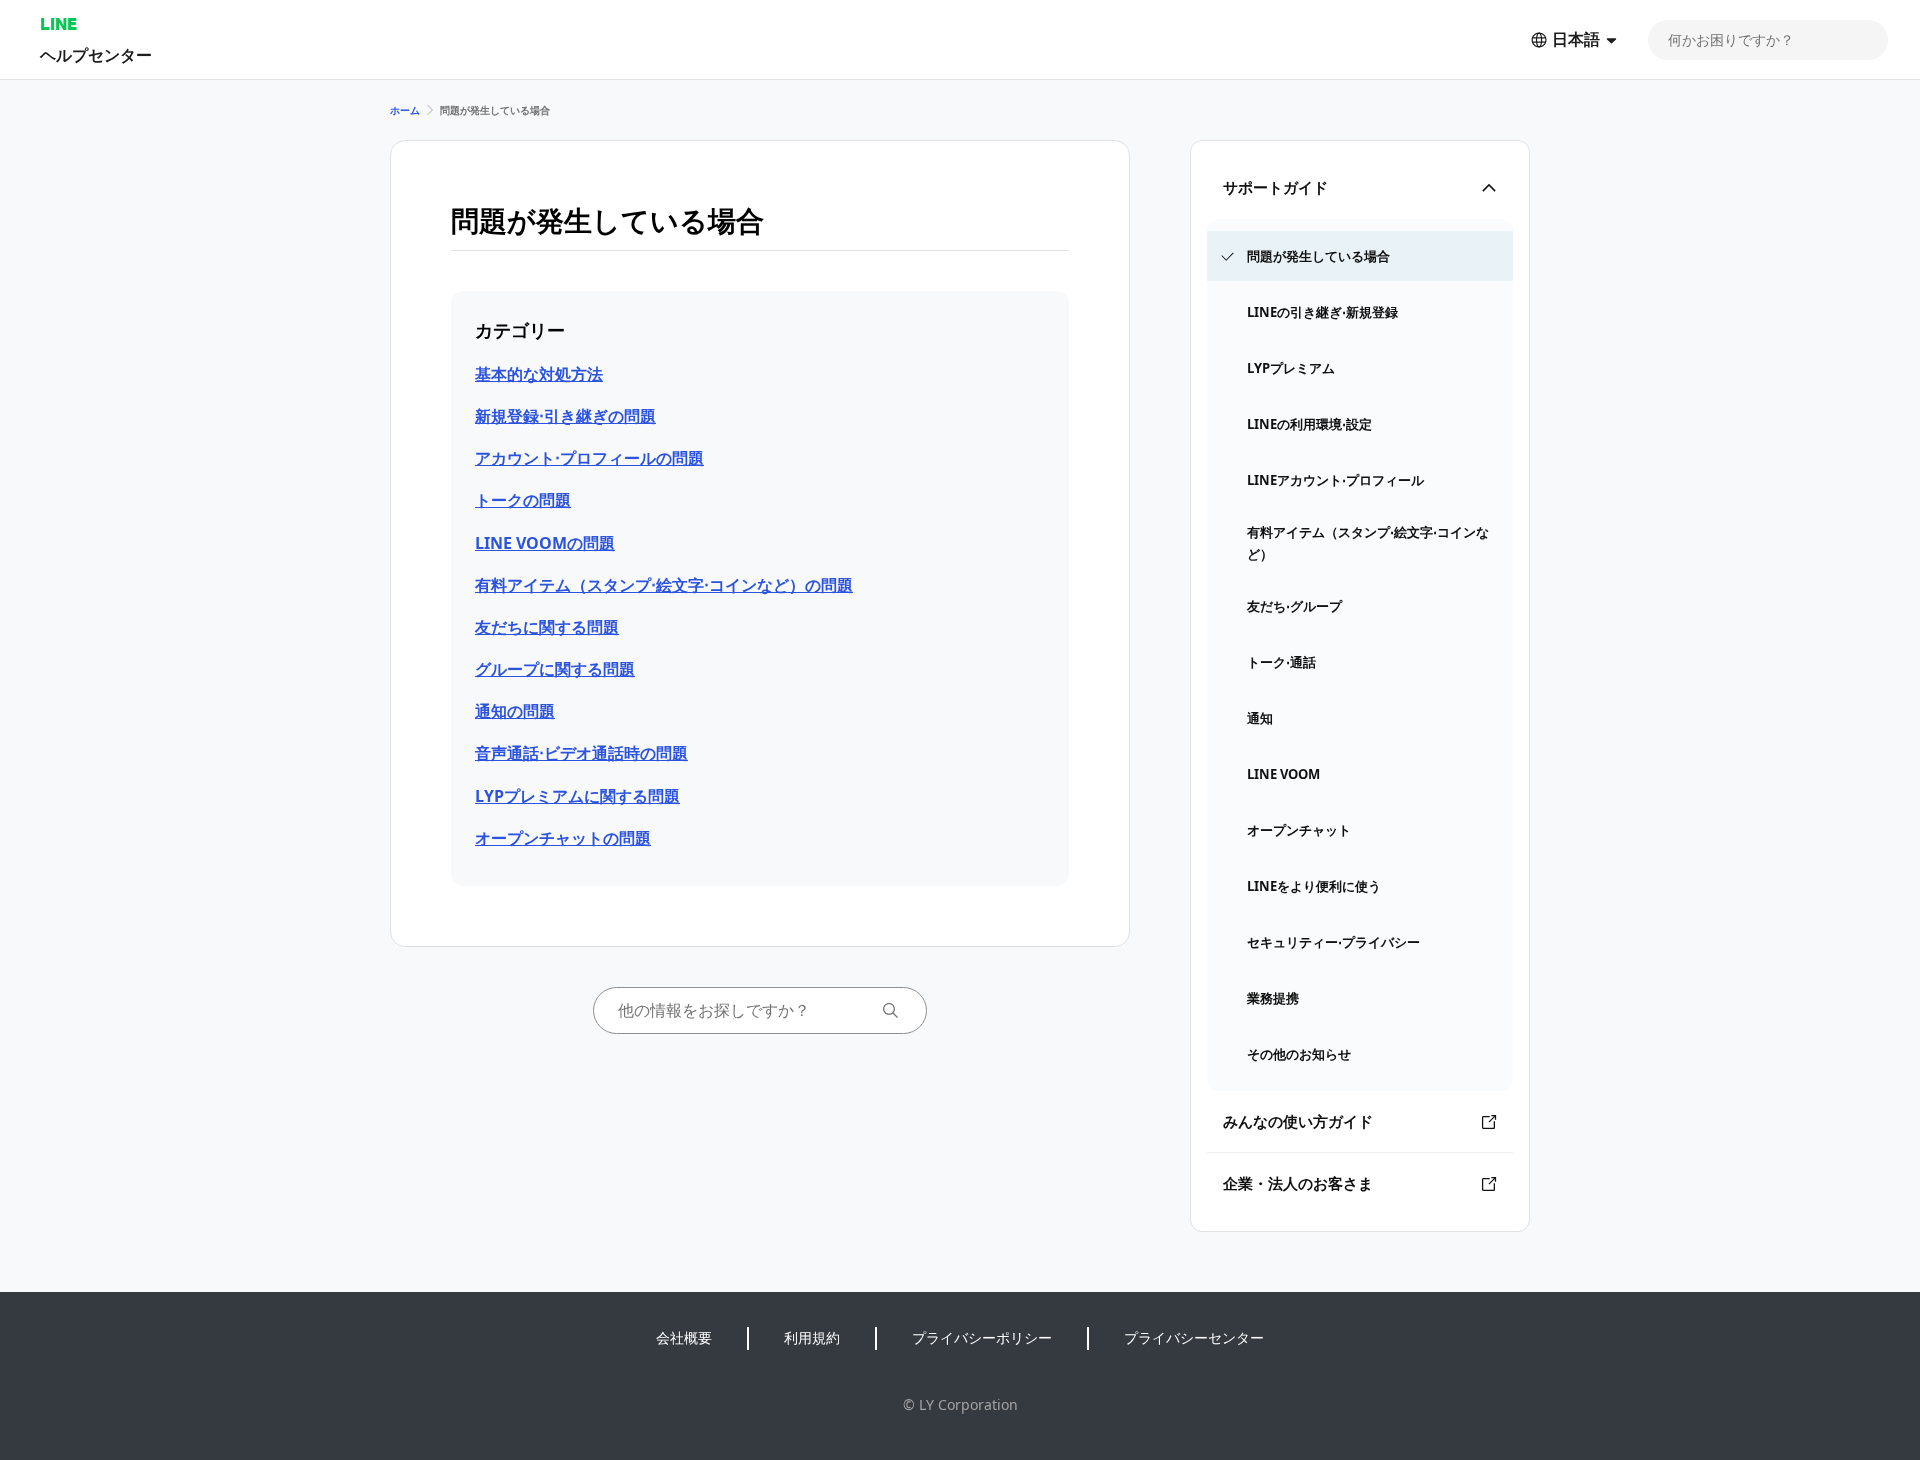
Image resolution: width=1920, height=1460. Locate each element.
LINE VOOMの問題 (545, 543)
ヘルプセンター (96, 54)
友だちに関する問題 (547, 627)
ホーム (405, 110)
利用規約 (812, 1337)
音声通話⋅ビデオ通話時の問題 (581, 753)
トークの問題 (523, 500)
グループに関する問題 (555, 669)
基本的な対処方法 (539, 374)
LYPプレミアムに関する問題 (577, 796)
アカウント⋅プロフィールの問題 (589, 458)
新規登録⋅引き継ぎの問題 (565, 416)
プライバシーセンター (1194, 1337)
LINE (58, 23)
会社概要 (684, 1337)
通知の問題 (515, 711)
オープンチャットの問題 (563, 838)
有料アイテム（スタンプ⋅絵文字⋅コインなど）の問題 (664, 585)
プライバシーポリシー (982, 1337)
